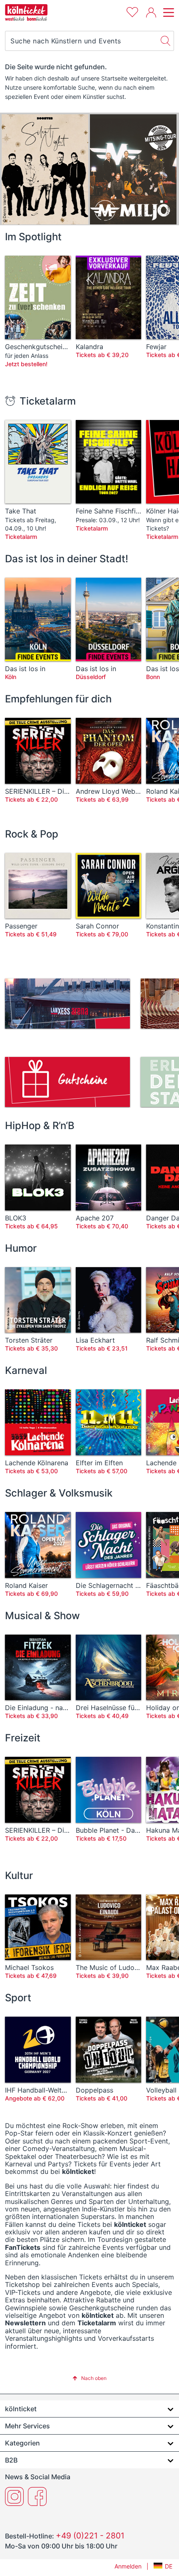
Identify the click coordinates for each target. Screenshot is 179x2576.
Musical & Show (42, 1616)
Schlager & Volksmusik (59, 1493)
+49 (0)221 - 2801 (90, 2536)
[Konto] (151, 13)
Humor (21, 1248)
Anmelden (128, 2566)
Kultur (19, 1875)
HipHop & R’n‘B (40, 1126)
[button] (89, 2378)
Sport (18, 1998)
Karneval (26, 1370)
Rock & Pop (32, 834)
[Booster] (45, 169)
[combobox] (81, 41)
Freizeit (23, 1738)
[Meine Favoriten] (132, 11)
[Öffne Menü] (167, 13)
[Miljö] (133, 169)
